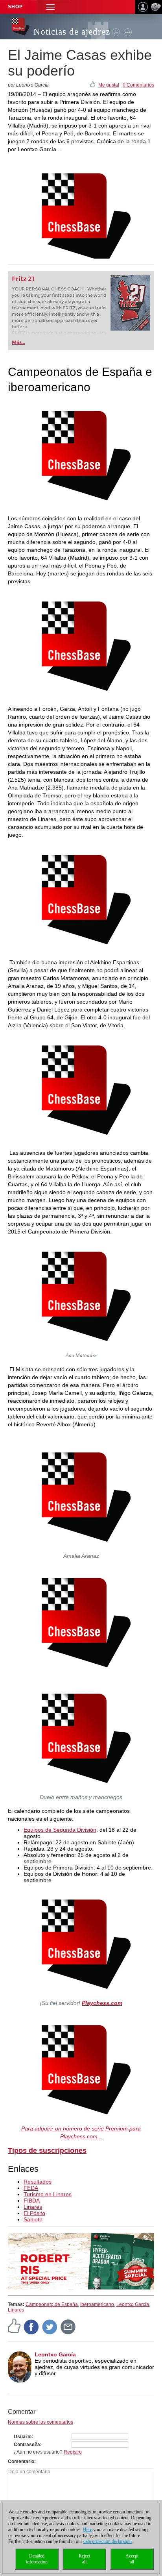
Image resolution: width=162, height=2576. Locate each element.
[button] (50, 7)
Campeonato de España (52, 2304)
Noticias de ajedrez (72, 32)
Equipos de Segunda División (60, 1830)
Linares (33, 2207)
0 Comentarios (138, 85)
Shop (15, 7)
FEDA (31, 2188)
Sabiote (33, 2219)
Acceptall (132, 2559)
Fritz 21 (23, 279)
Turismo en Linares (48, 2194)
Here (87, 2530)
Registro (73, 2452)
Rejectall (84, 2559)
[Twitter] (50, 2326)
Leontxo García (133, 2304)
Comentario (21, 2461)
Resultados (38, 2182)
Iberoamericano (97, 2304)
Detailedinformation (37, 2559)
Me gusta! (109, 85)
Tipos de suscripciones (47, 2151)
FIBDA (32, 2201)
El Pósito (34, 2213)
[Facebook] (31, 2326)
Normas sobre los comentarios (40, 2422)
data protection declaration (108, 2541)
